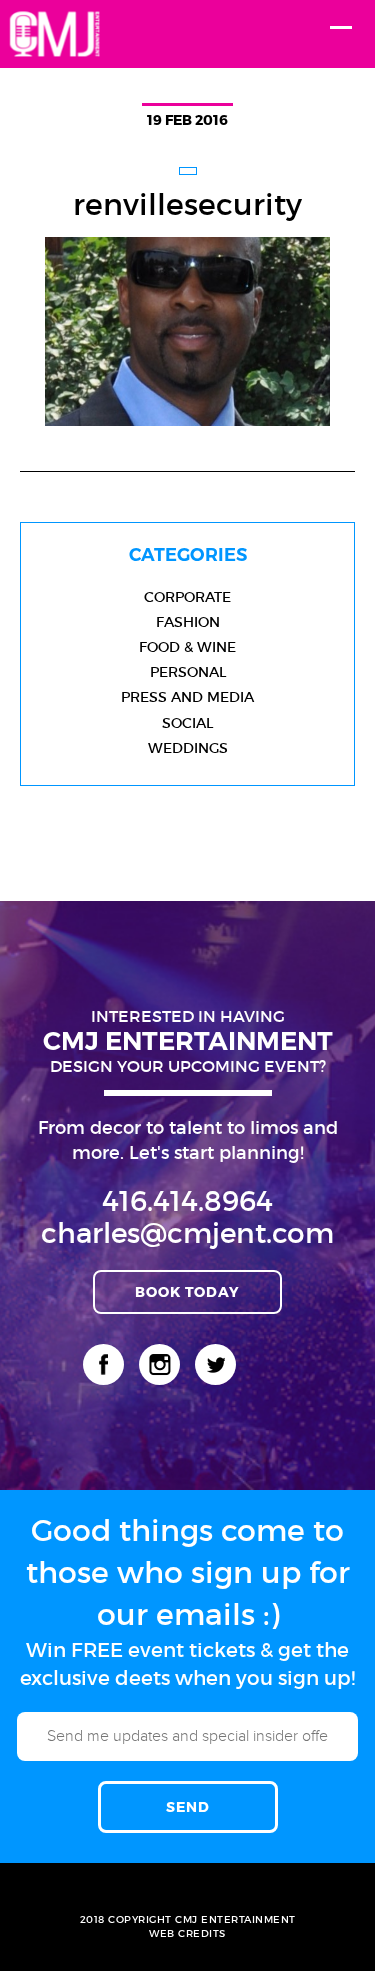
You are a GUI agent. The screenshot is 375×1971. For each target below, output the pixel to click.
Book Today (187, 1291)
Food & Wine (187, 647)
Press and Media (187, 697)
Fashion (188, 622)
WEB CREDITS (187, 1933)
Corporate (187, 597)
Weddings (188, 748)
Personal (188, 672)
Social (187, 723)
